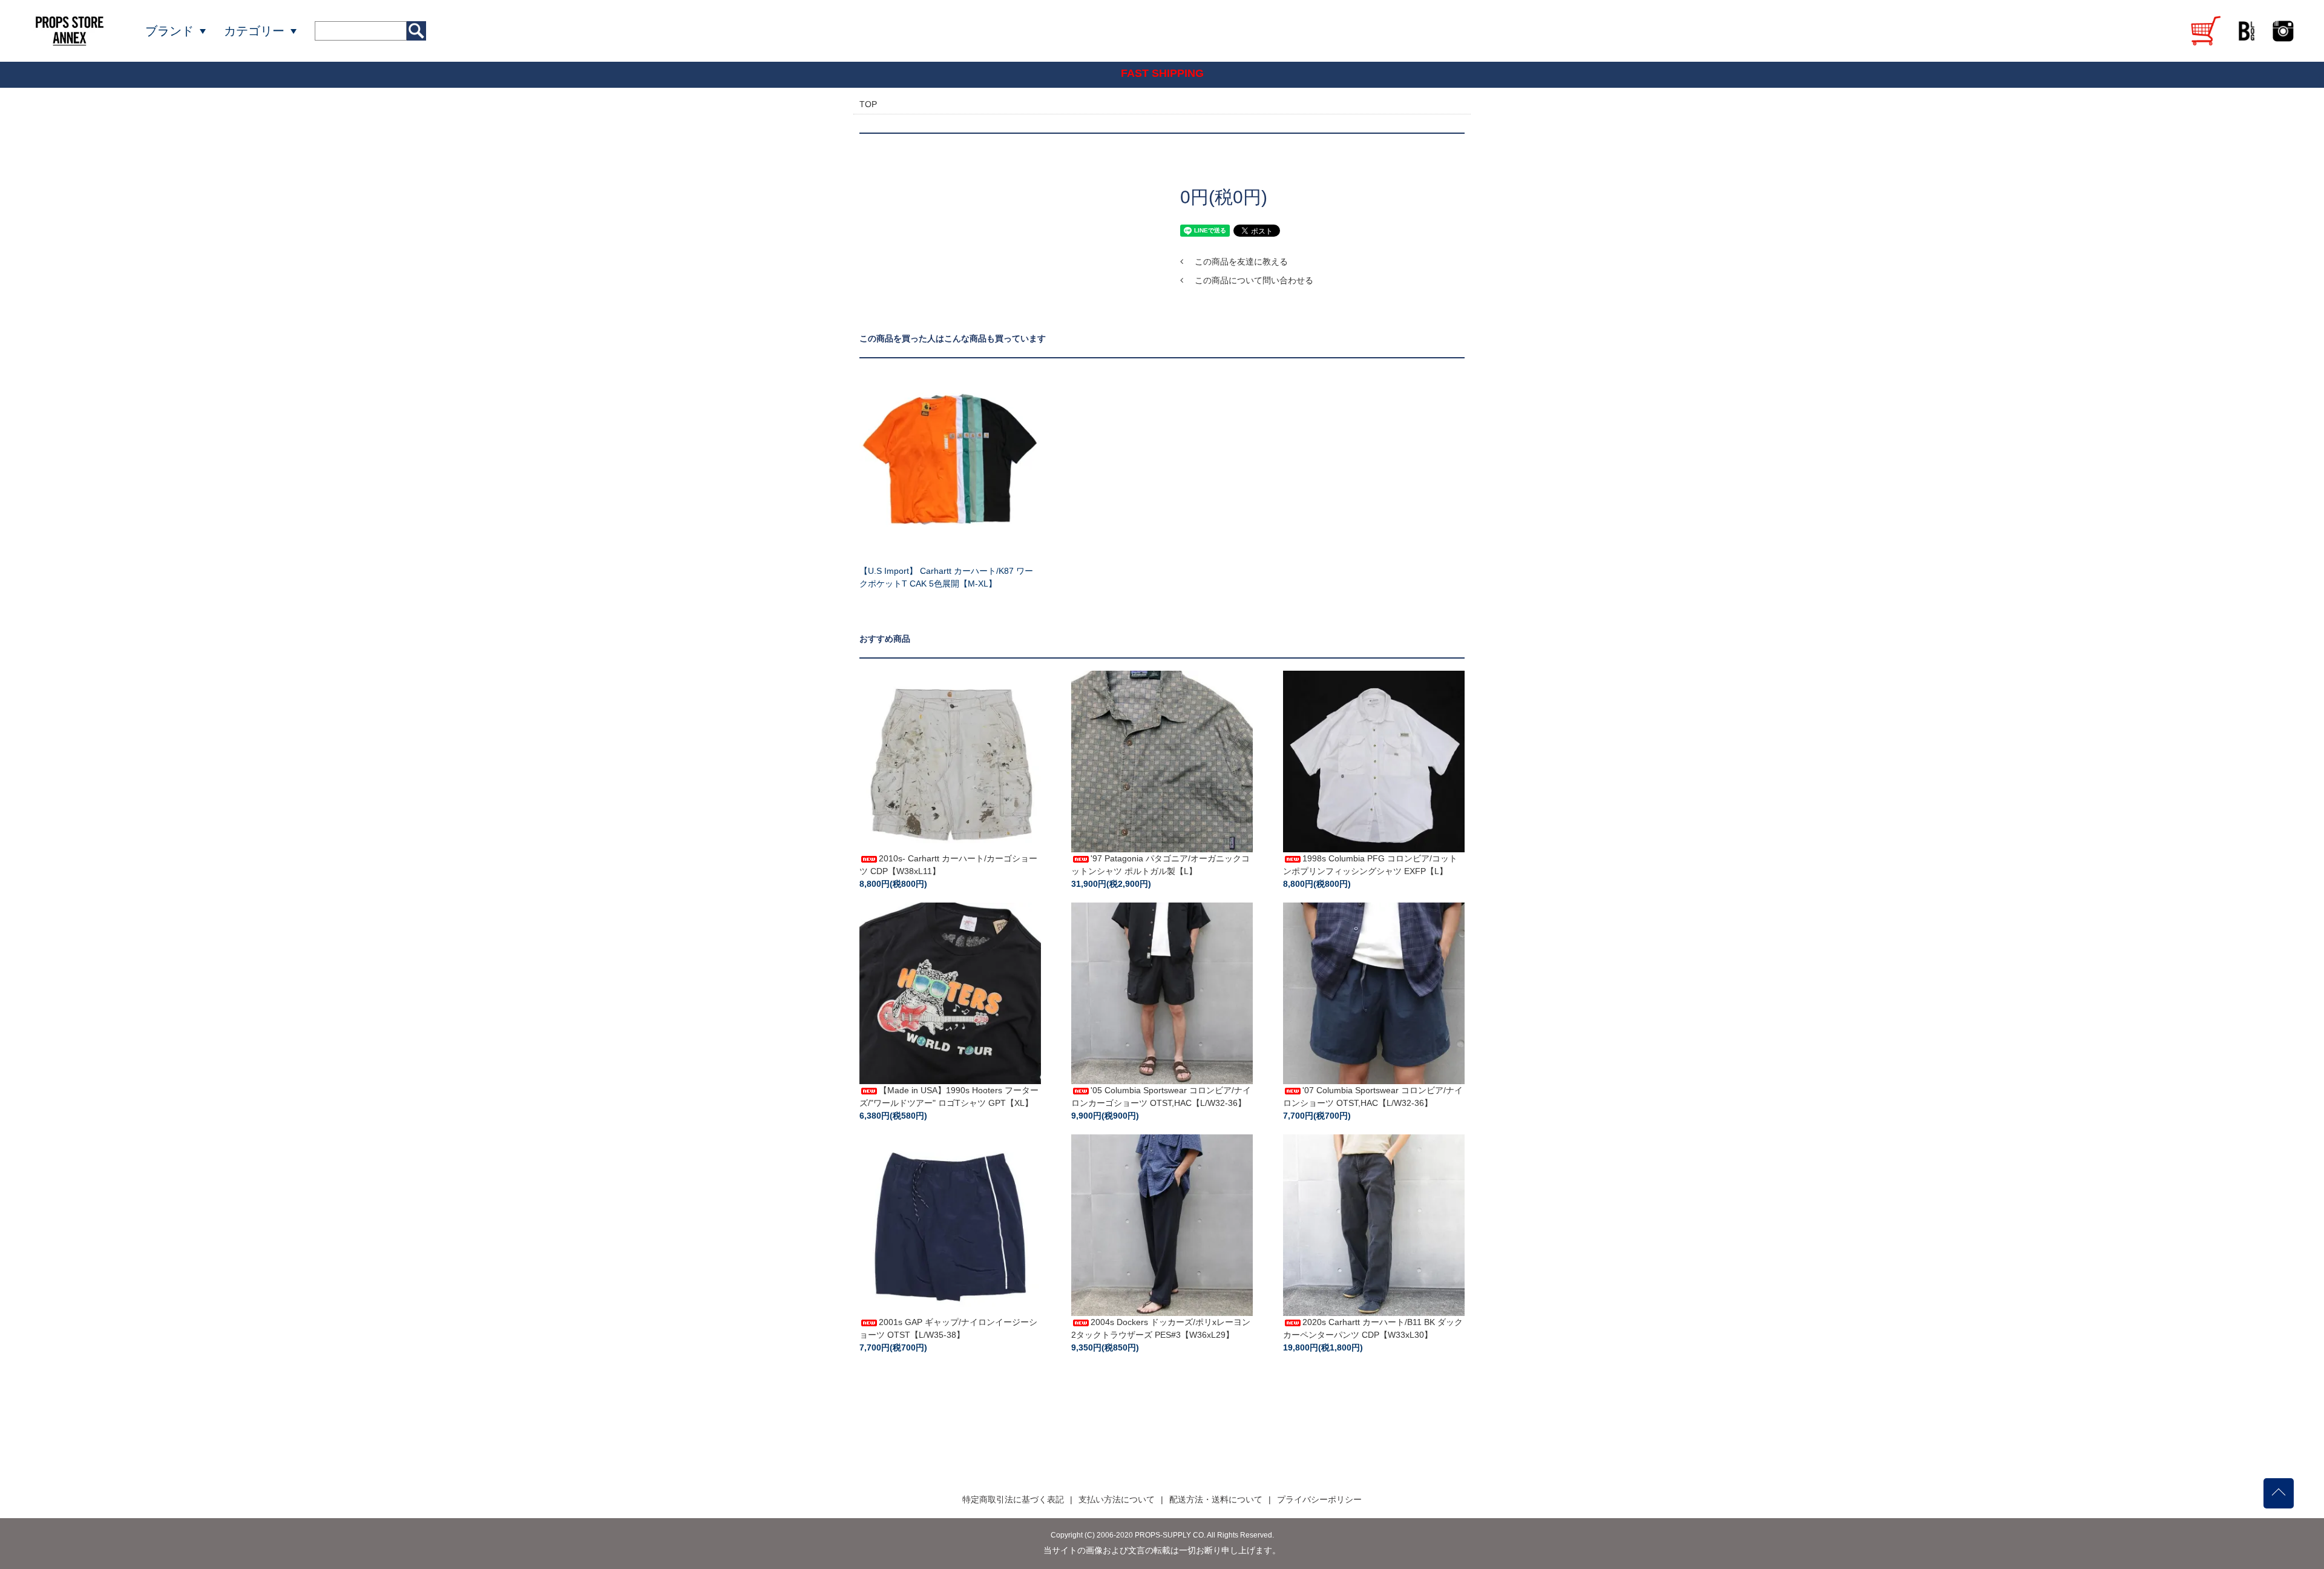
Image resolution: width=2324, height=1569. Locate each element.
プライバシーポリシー (1319, 1499)
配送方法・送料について (1216, 1499)
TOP (868, 104)
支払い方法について (1117, 1499)
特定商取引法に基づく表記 (1013, 1499)
